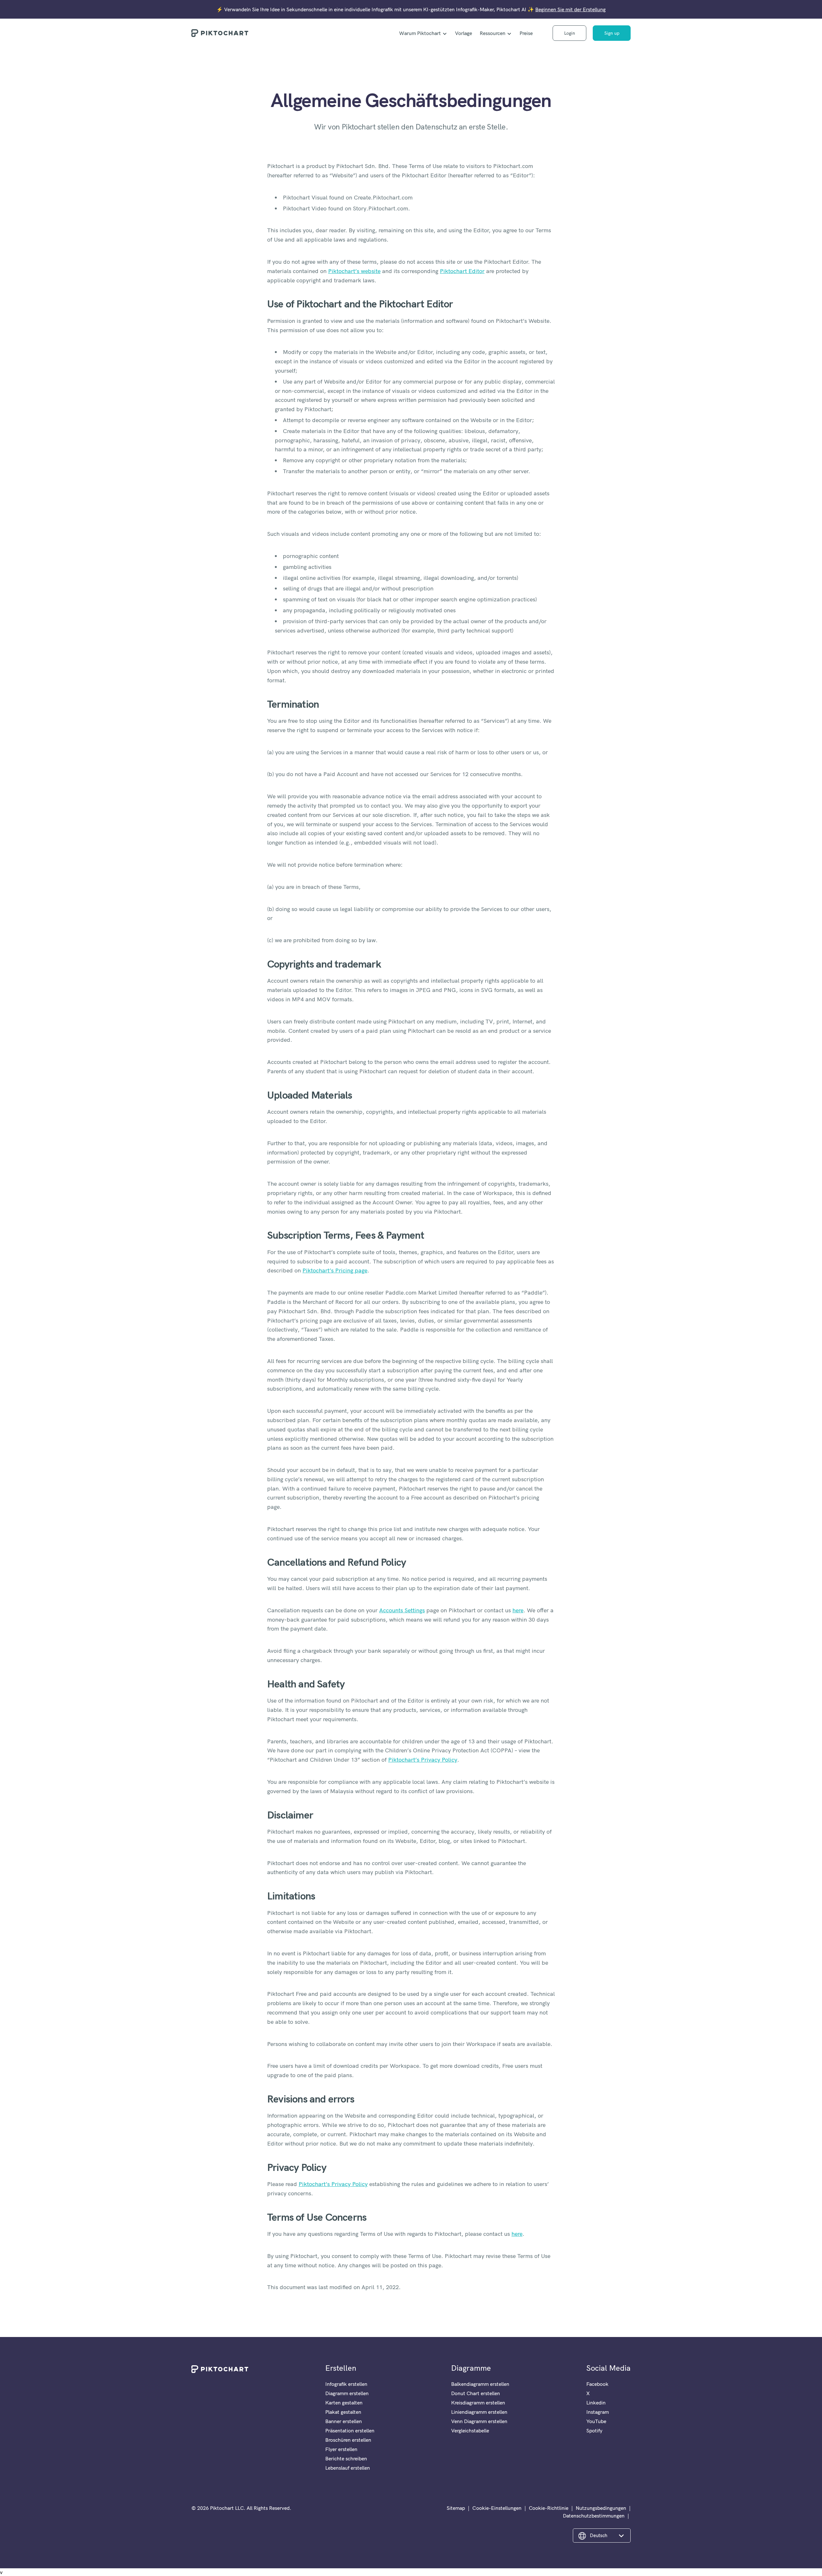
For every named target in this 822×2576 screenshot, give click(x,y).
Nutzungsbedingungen (601, 2508)
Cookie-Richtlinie (549, 2508)
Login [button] (570, 33)
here (518, 1610)
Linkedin (596, 2403)
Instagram (598, 2412)
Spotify (594, 2430)
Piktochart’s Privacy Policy (423, 1760)
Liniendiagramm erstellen (479, 2412)
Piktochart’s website (354, 271)
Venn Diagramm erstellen (479, 2421)
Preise (526, 33)
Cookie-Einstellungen (497, 2508)
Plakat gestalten (343, 2412)
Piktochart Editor (462, 271)
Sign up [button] (612, 33)
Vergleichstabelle (470, 2430)
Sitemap (456, 2508)
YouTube (596, 2421)
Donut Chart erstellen (476, 2393)
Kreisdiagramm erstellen (478, 2403)
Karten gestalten (344, 2403)
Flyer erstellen (341, 2449)
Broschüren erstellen (348, 2440)
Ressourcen (493, 33)
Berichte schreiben (346, 2458)
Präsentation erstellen (350, 2430)
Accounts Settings (402, 1610)
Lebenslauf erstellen (348, 2468)
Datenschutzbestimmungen (594, 2516)
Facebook (597, 2384)
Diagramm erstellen (347, 2393)
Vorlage (463, 33)
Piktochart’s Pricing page (335, 1270)
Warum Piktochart (420, 33)
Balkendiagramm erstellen (480, 2384)
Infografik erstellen (346, 2384)
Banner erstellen (344, 2421)
